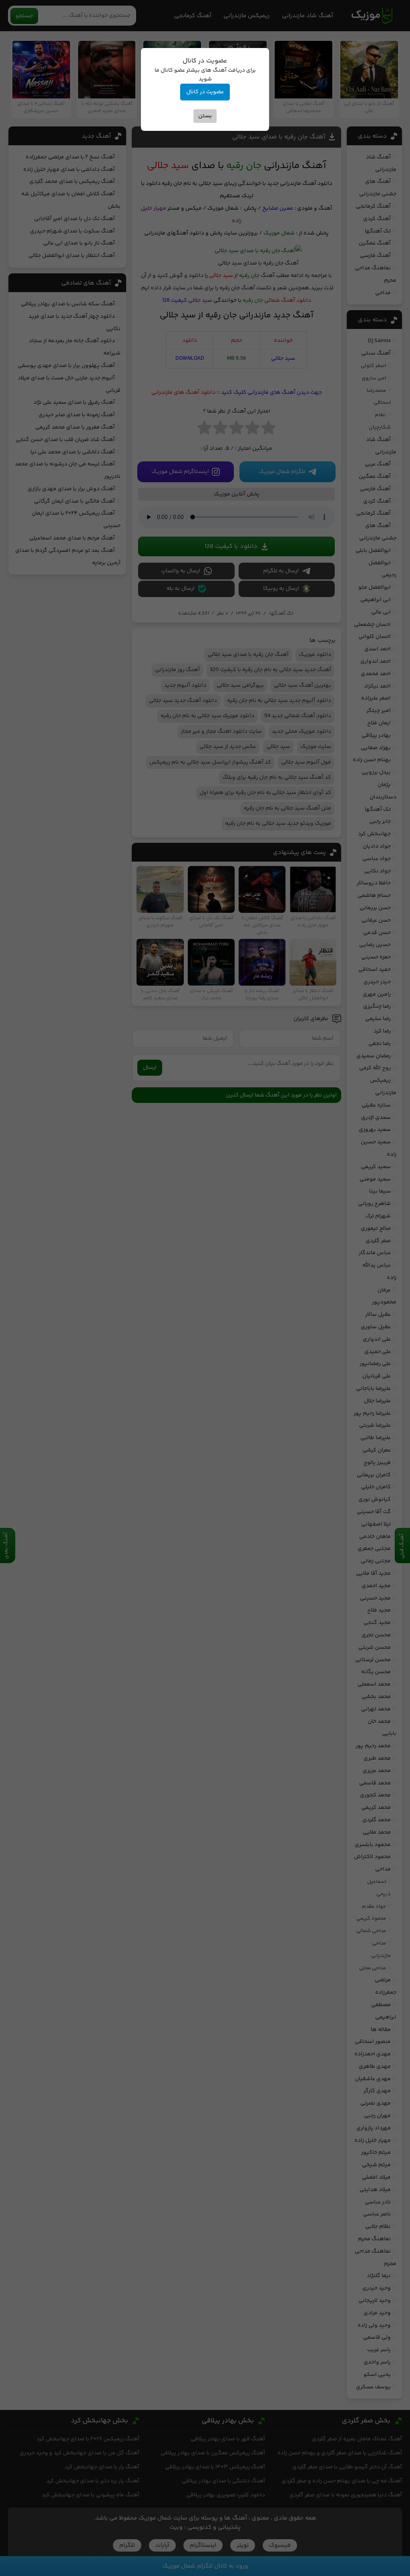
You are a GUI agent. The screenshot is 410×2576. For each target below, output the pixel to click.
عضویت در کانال (205, 92)
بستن (205, 116)
